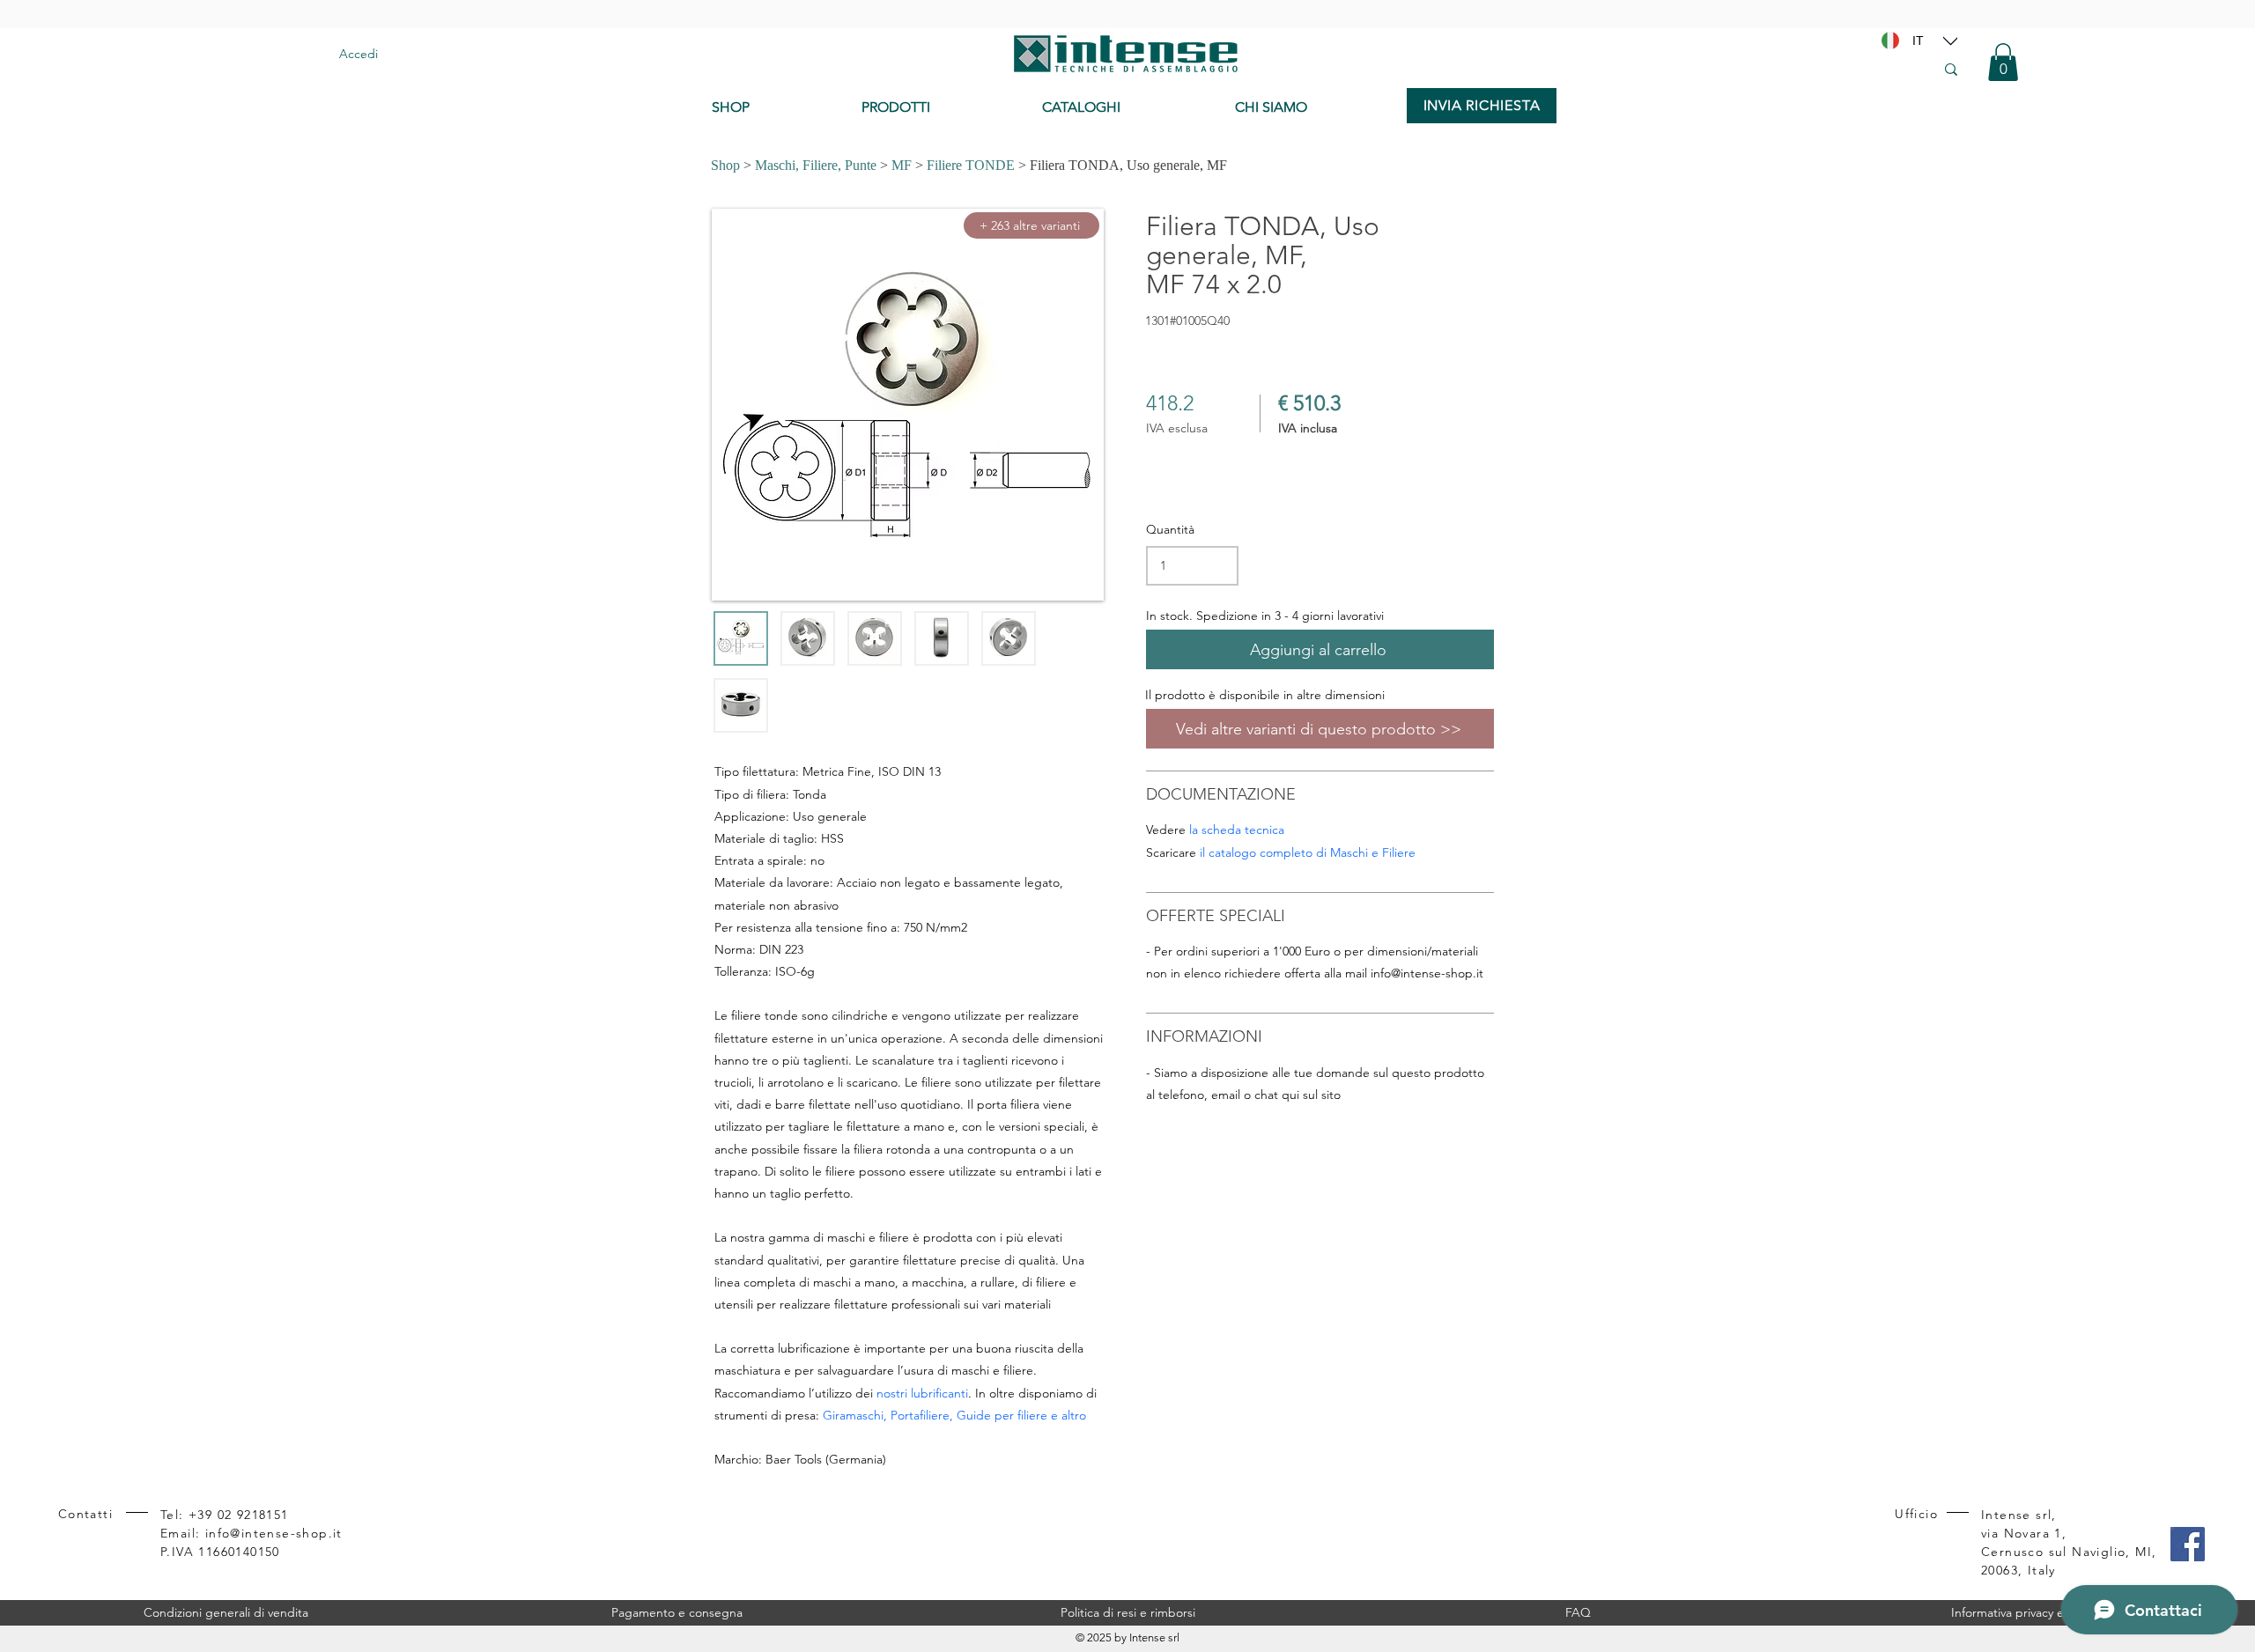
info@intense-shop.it (1427, 973)
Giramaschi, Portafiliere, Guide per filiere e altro (954, 1415)
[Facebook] (2188, 1544)
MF (902, 165)
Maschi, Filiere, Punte (816, 165)
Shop (725, 165)
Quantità (1170, 529)
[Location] (1950, 41)
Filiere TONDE (971, 165)
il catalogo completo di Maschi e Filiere (1308, 852)
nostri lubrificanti (922, 1393)
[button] (2003, 62)
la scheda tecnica (1237, 830)
